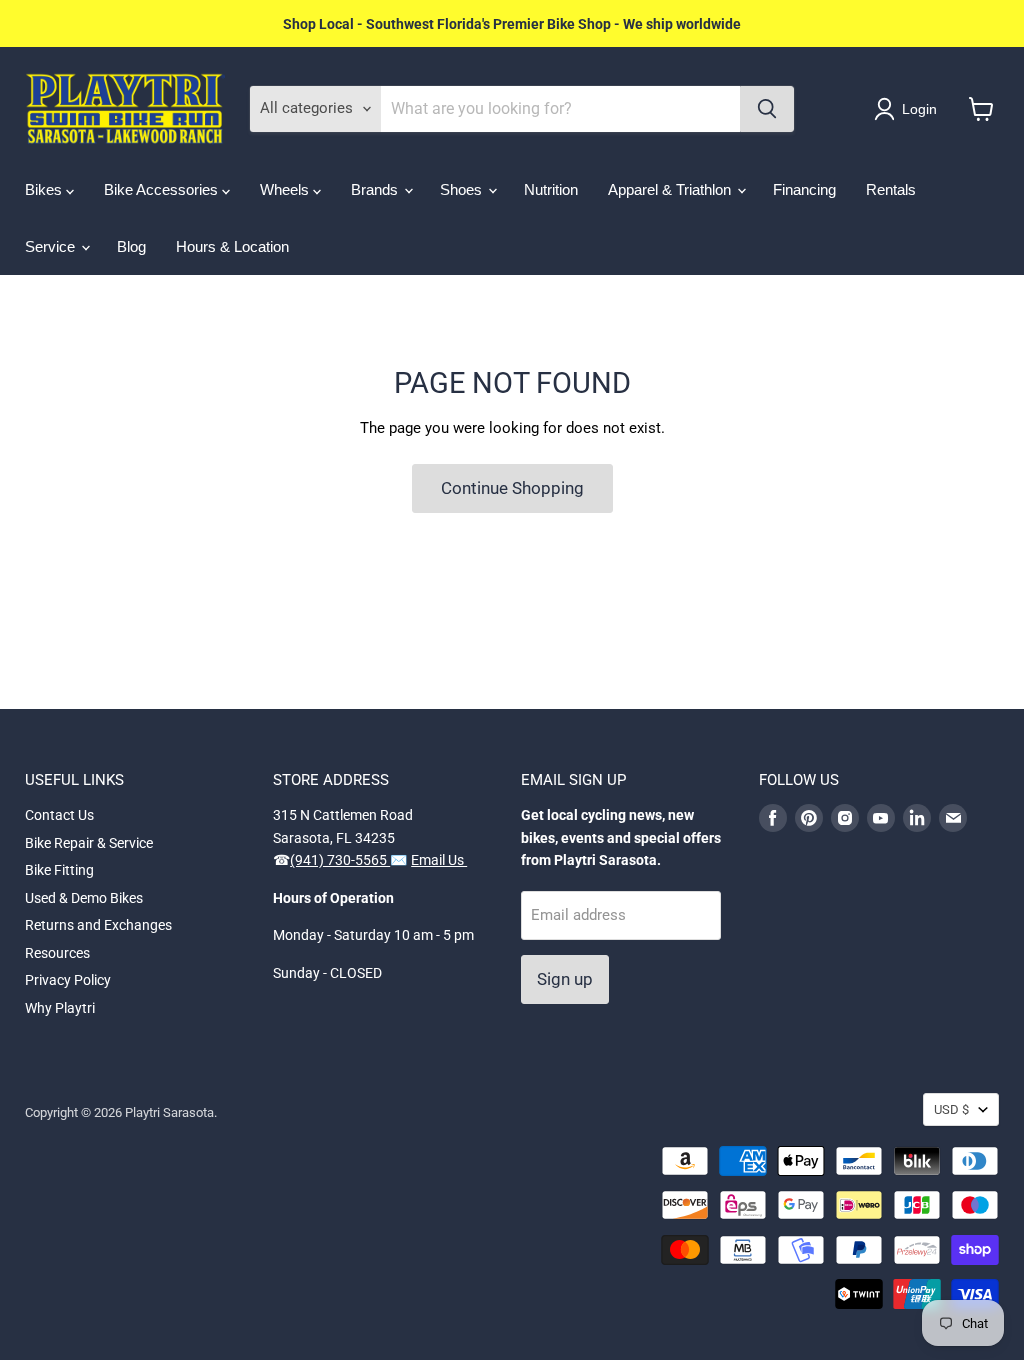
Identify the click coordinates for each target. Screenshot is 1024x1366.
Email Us (439, 860)
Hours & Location (232, 246)
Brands (376, 189)
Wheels (286, 189)
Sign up (565, 979)
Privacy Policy (68, 980)
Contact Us (59, 815)
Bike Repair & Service (89, 843)
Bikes (45, 189)
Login (919, 109)
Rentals (891, 189)
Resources (57, 953)
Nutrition (551, 189)
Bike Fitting (59, 870)
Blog (131, 246)
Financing (804, 189)
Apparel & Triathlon (671, 189)
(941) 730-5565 (340, 860)
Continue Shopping (512, 488)
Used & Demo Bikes (84, 898)
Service (52, 246)
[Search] (767, 109)
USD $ (951, 1109)
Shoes (463, 189)
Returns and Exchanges (98, 925)
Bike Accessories (163, 189)
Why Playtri (60, 1008)
